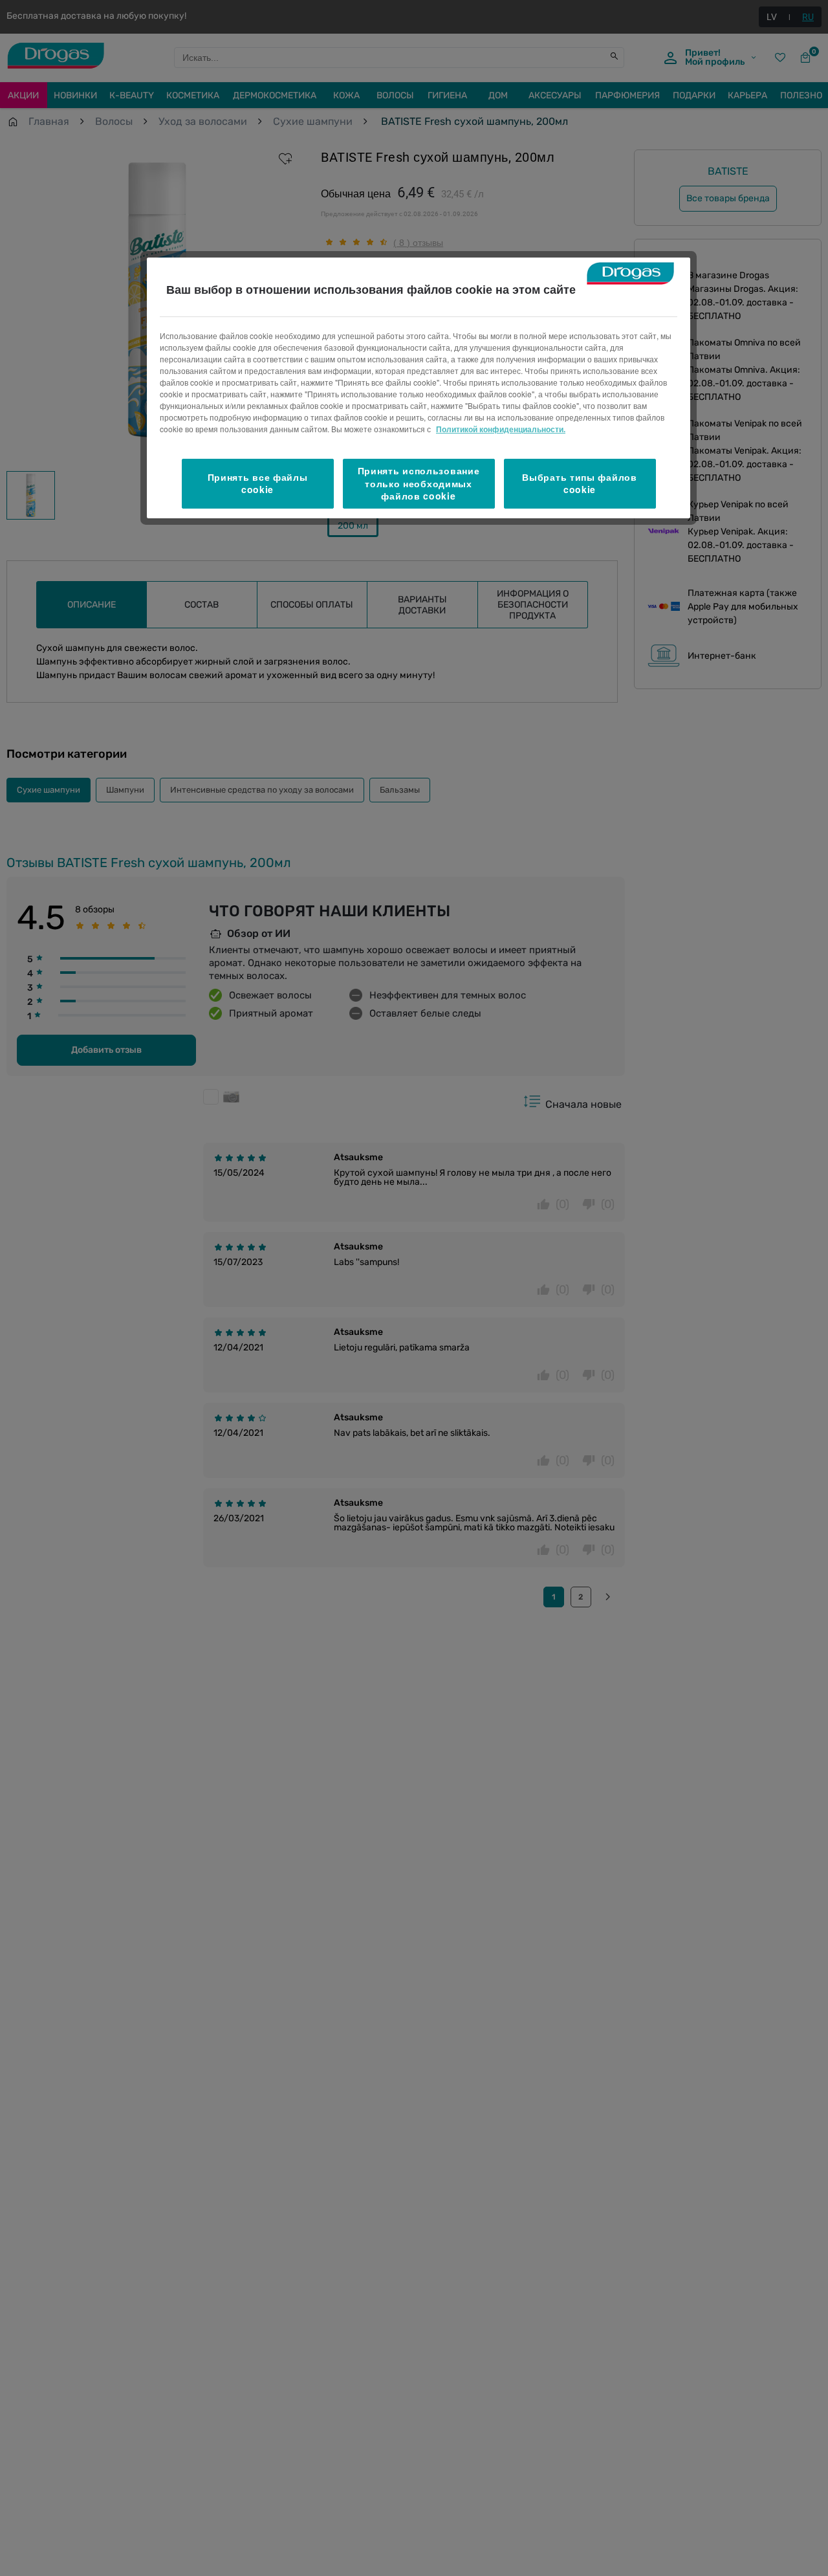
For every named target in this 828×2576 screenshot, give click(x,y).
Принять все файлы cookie (258, 483)
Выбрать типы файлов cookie (579, 483)
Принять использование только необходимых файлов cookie (419, 483)
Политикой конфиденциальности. (501, 429)
